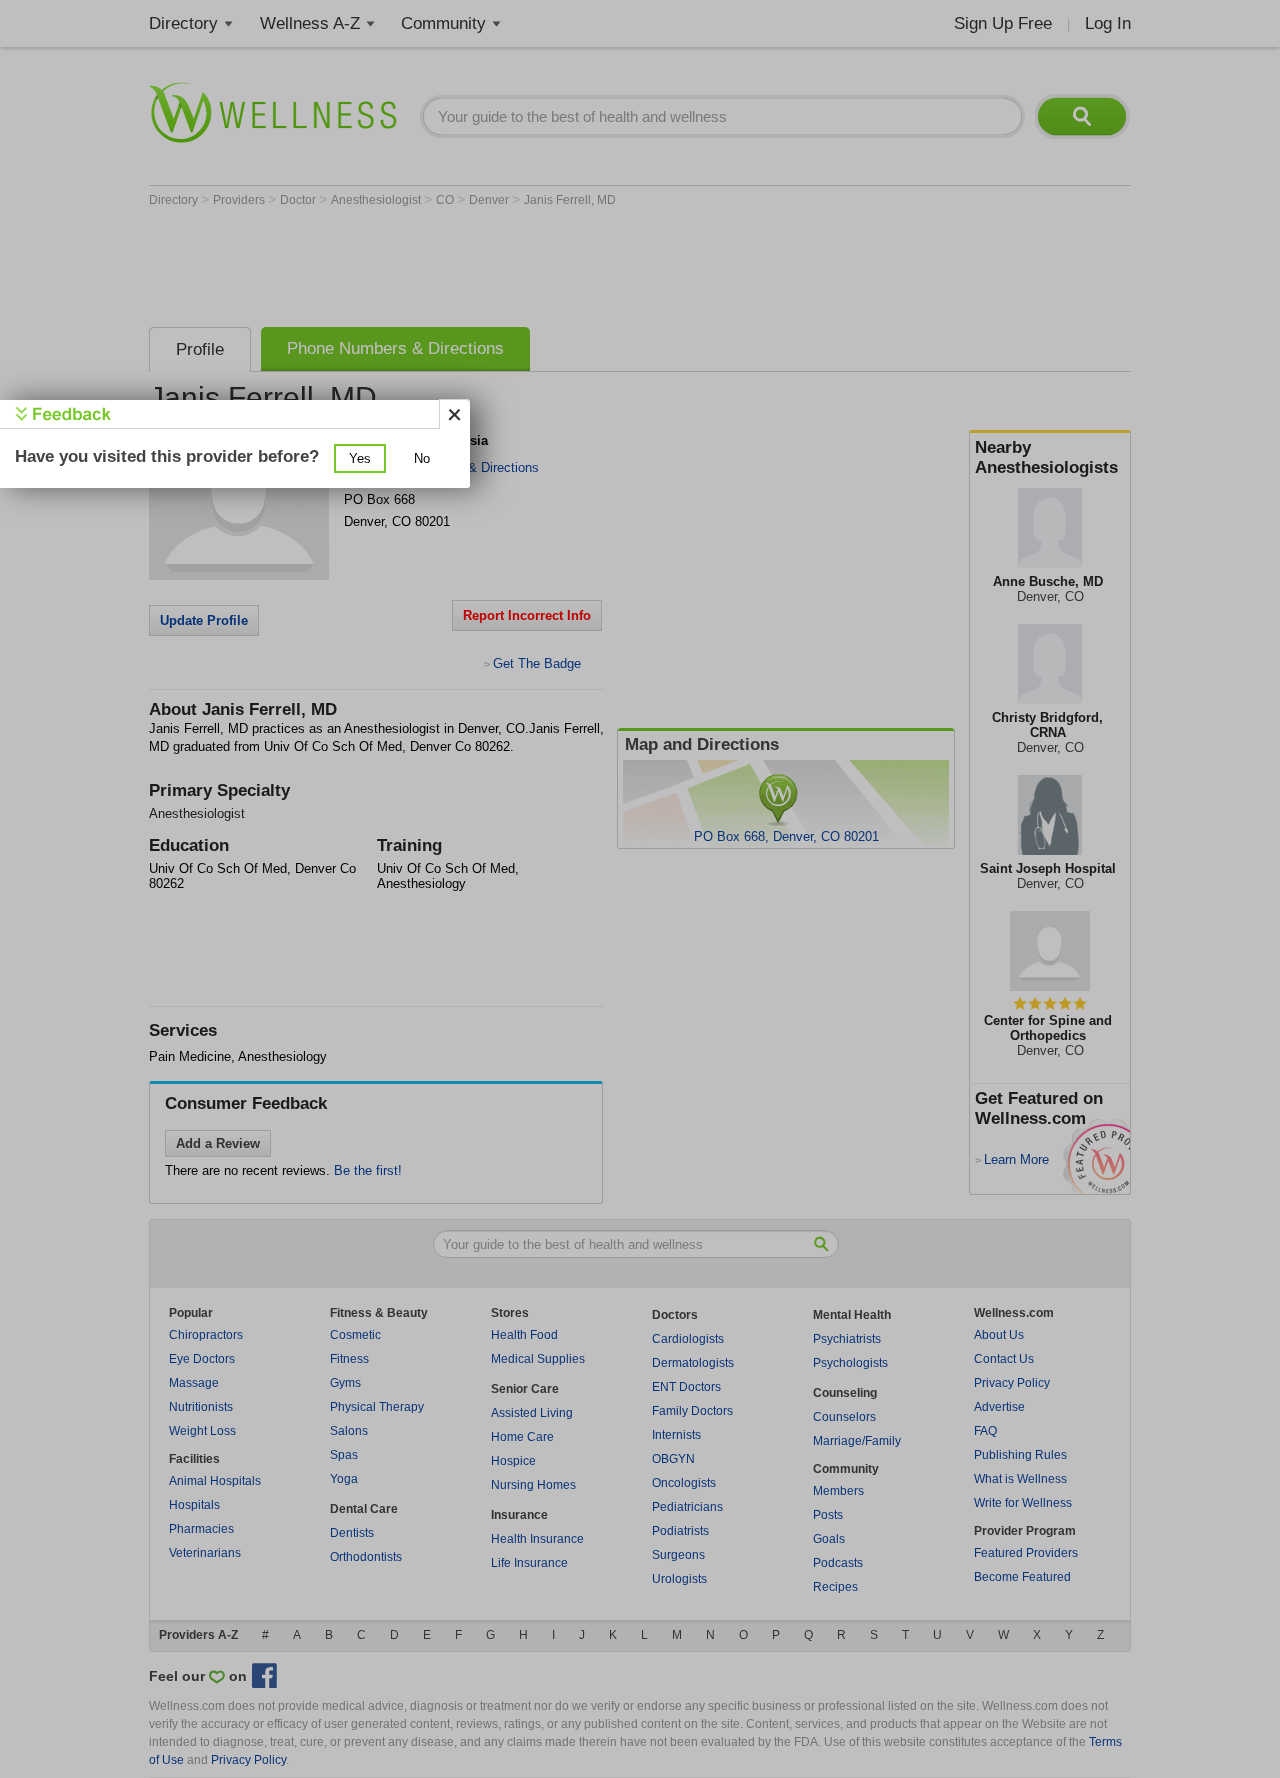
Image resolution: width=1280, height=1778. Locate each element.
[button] (360, 458)
